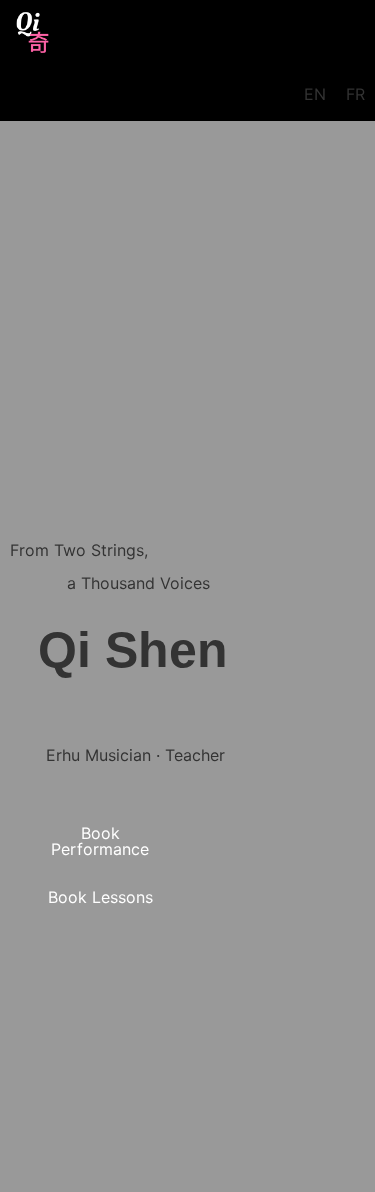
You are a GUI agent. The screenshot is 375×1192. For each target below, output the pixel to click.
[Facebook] (264, 95)
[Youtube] (184, 95)
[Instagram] (224, 95)
